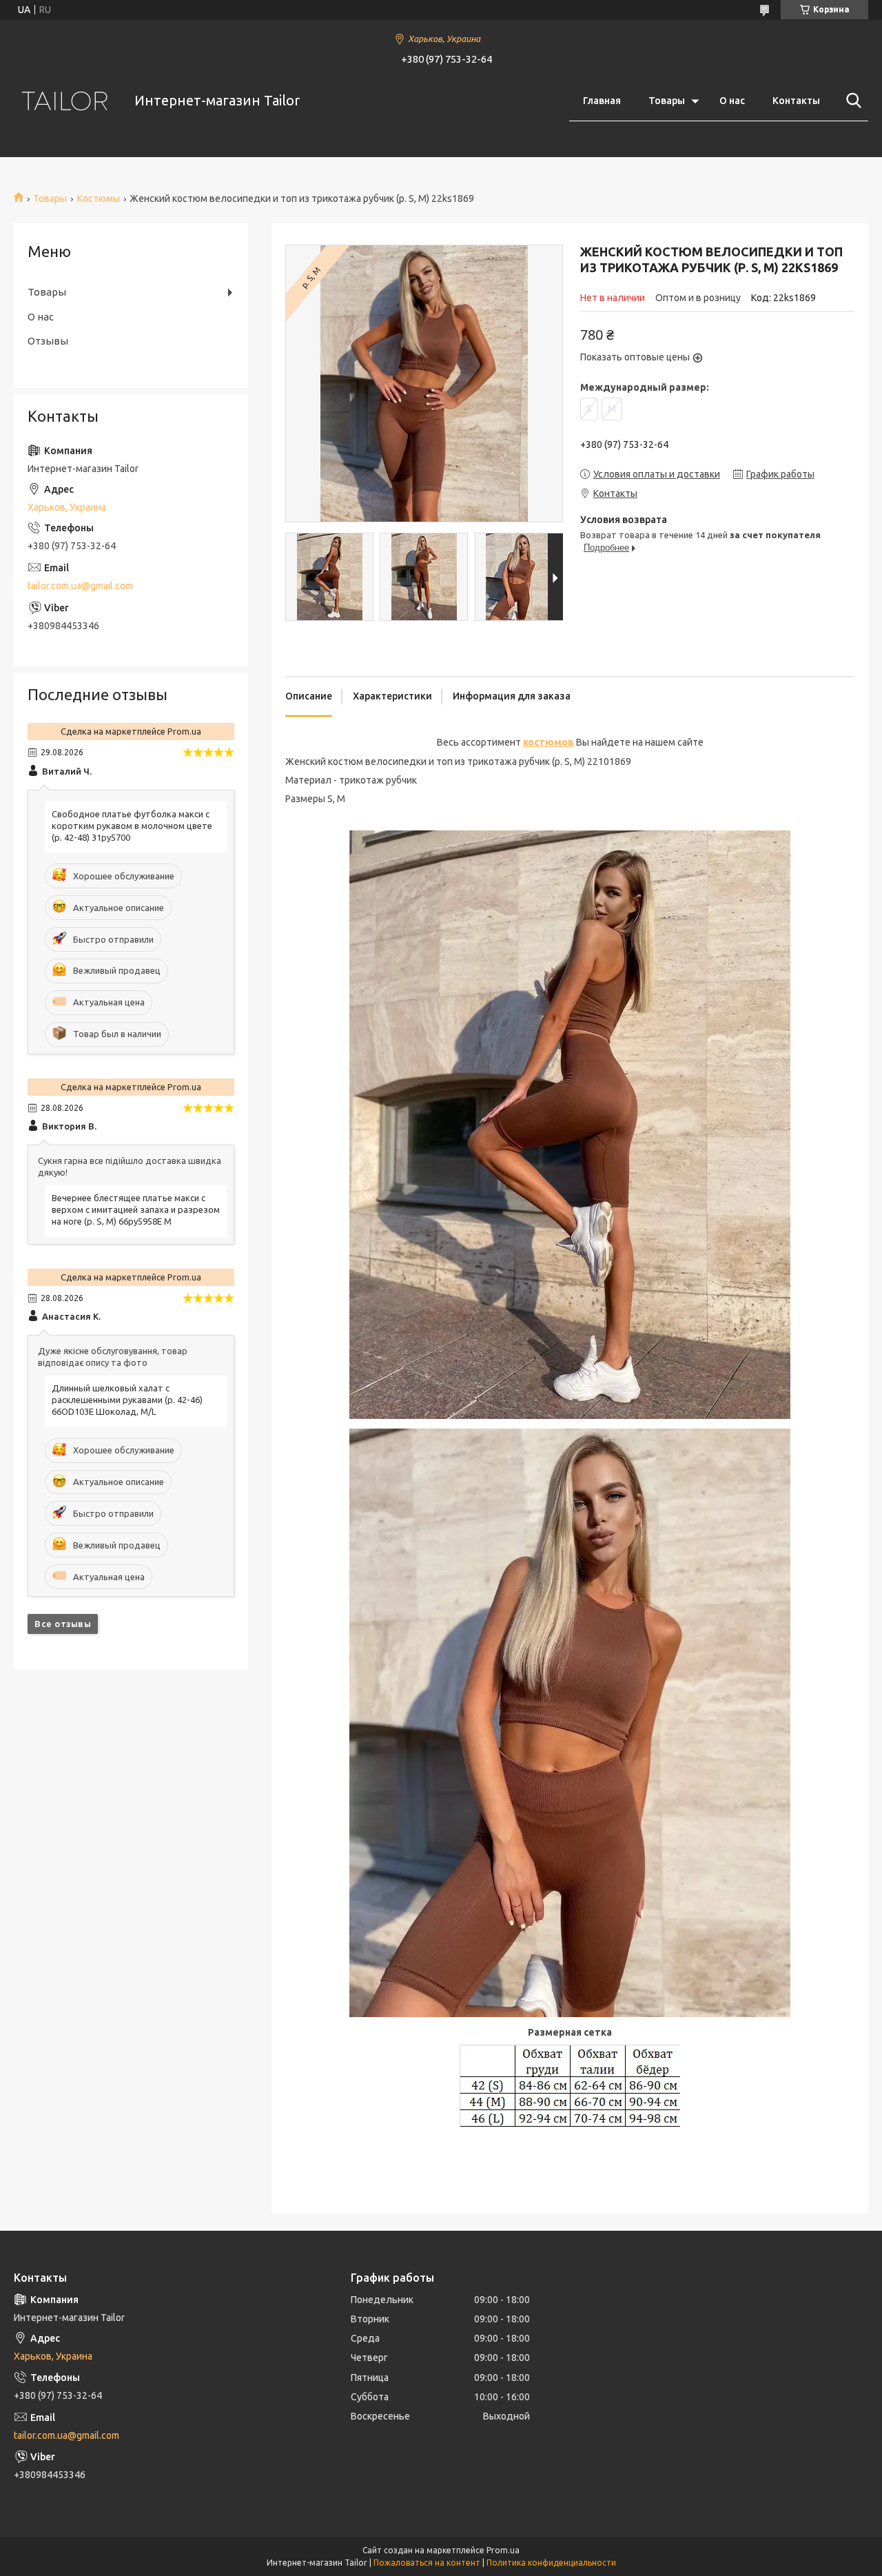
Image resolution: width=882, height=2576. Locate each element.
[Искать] (851, 101)
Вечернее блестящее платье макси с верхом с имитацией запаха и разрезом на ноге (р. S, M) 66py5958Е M (136, 1209)
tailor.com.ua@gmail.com (80, 586)
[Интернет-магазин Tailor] (65, 101)
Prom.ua (503, 2550)
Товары (667, 101)
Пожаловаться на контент (427, 2563)
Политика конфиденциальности (551, 2563)
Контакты (796, 101)
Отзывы (48, 341)
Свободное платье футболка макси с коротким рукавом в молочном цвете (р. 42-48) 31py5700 (132, 826)
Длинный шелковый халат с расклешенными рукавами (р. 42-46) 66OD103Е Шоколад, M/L (127, 1400)
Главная (602, 101)
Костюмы (99, 198)
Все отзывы (63, 1624)
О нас (732, 101)
